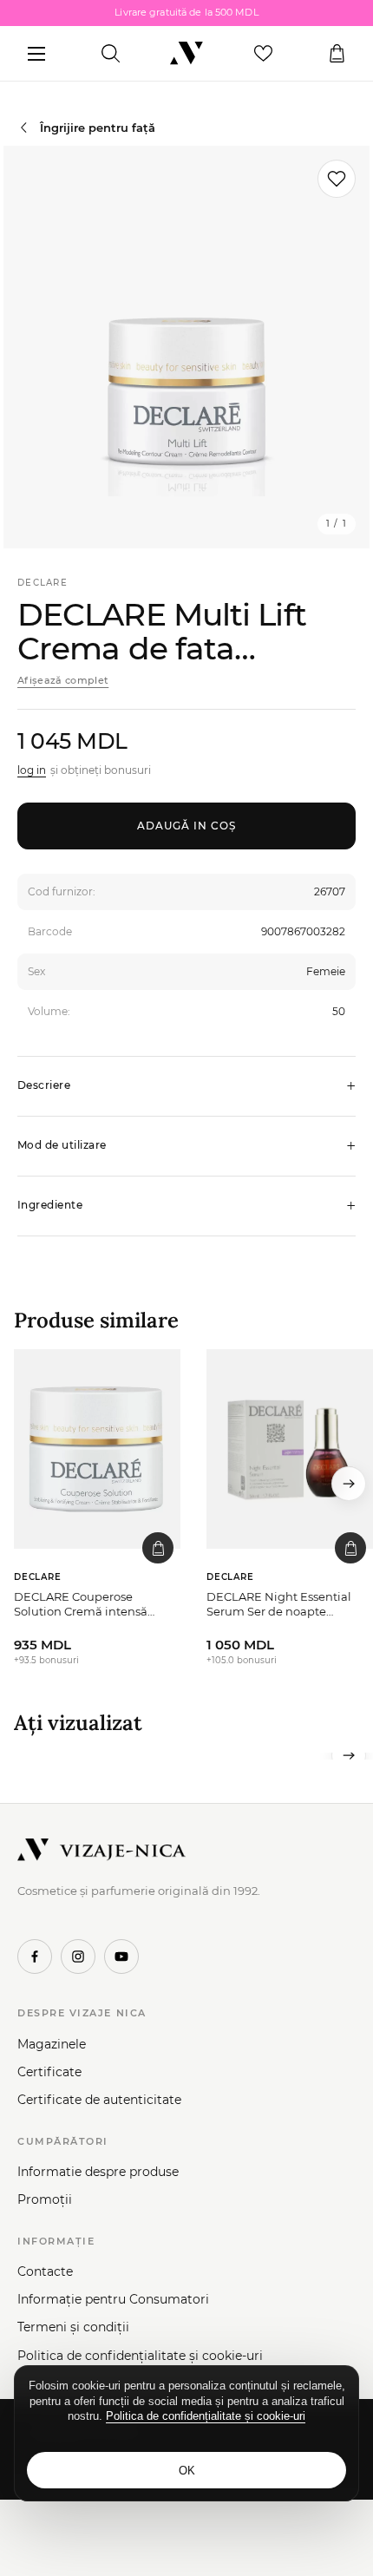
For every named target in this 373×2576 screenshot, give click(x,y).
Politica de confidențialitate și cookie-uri (140, 2356)
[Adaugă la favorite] (337, 179)
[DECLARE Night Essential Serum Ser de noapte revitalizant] (290, 1449)
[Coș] (337, 54)
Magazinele (52, 2044)
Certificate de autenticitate (99, 2100)
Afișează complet (63, 680)
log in (32, 770)
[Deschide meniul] (36, 54)
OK (187, 2471)
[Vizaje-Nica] (186, 54)
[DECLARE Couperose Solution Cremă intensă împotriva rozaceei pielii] (97, 1449)
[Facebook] (35, 1957)
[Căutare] (111, 54)
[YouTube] (121, 1957)
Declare (43, 583)
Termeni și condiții (73, 2327)
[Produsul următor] (349, 1484)
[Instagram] (78, 1957)
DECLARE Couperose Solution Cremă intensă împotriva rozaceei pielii (82, 1605)
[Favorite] (263, 54)
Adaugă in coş (186, 826)
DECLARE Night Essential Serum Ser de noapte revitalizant (279, 1605)
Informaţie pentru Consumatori (113, 2299)
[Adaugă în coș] (158, 1548)
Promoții (45, 2199)
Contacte (45, 2271)
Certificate (49, 2072)
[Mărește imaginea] (186, 347)
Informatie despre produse (98, 2172)
